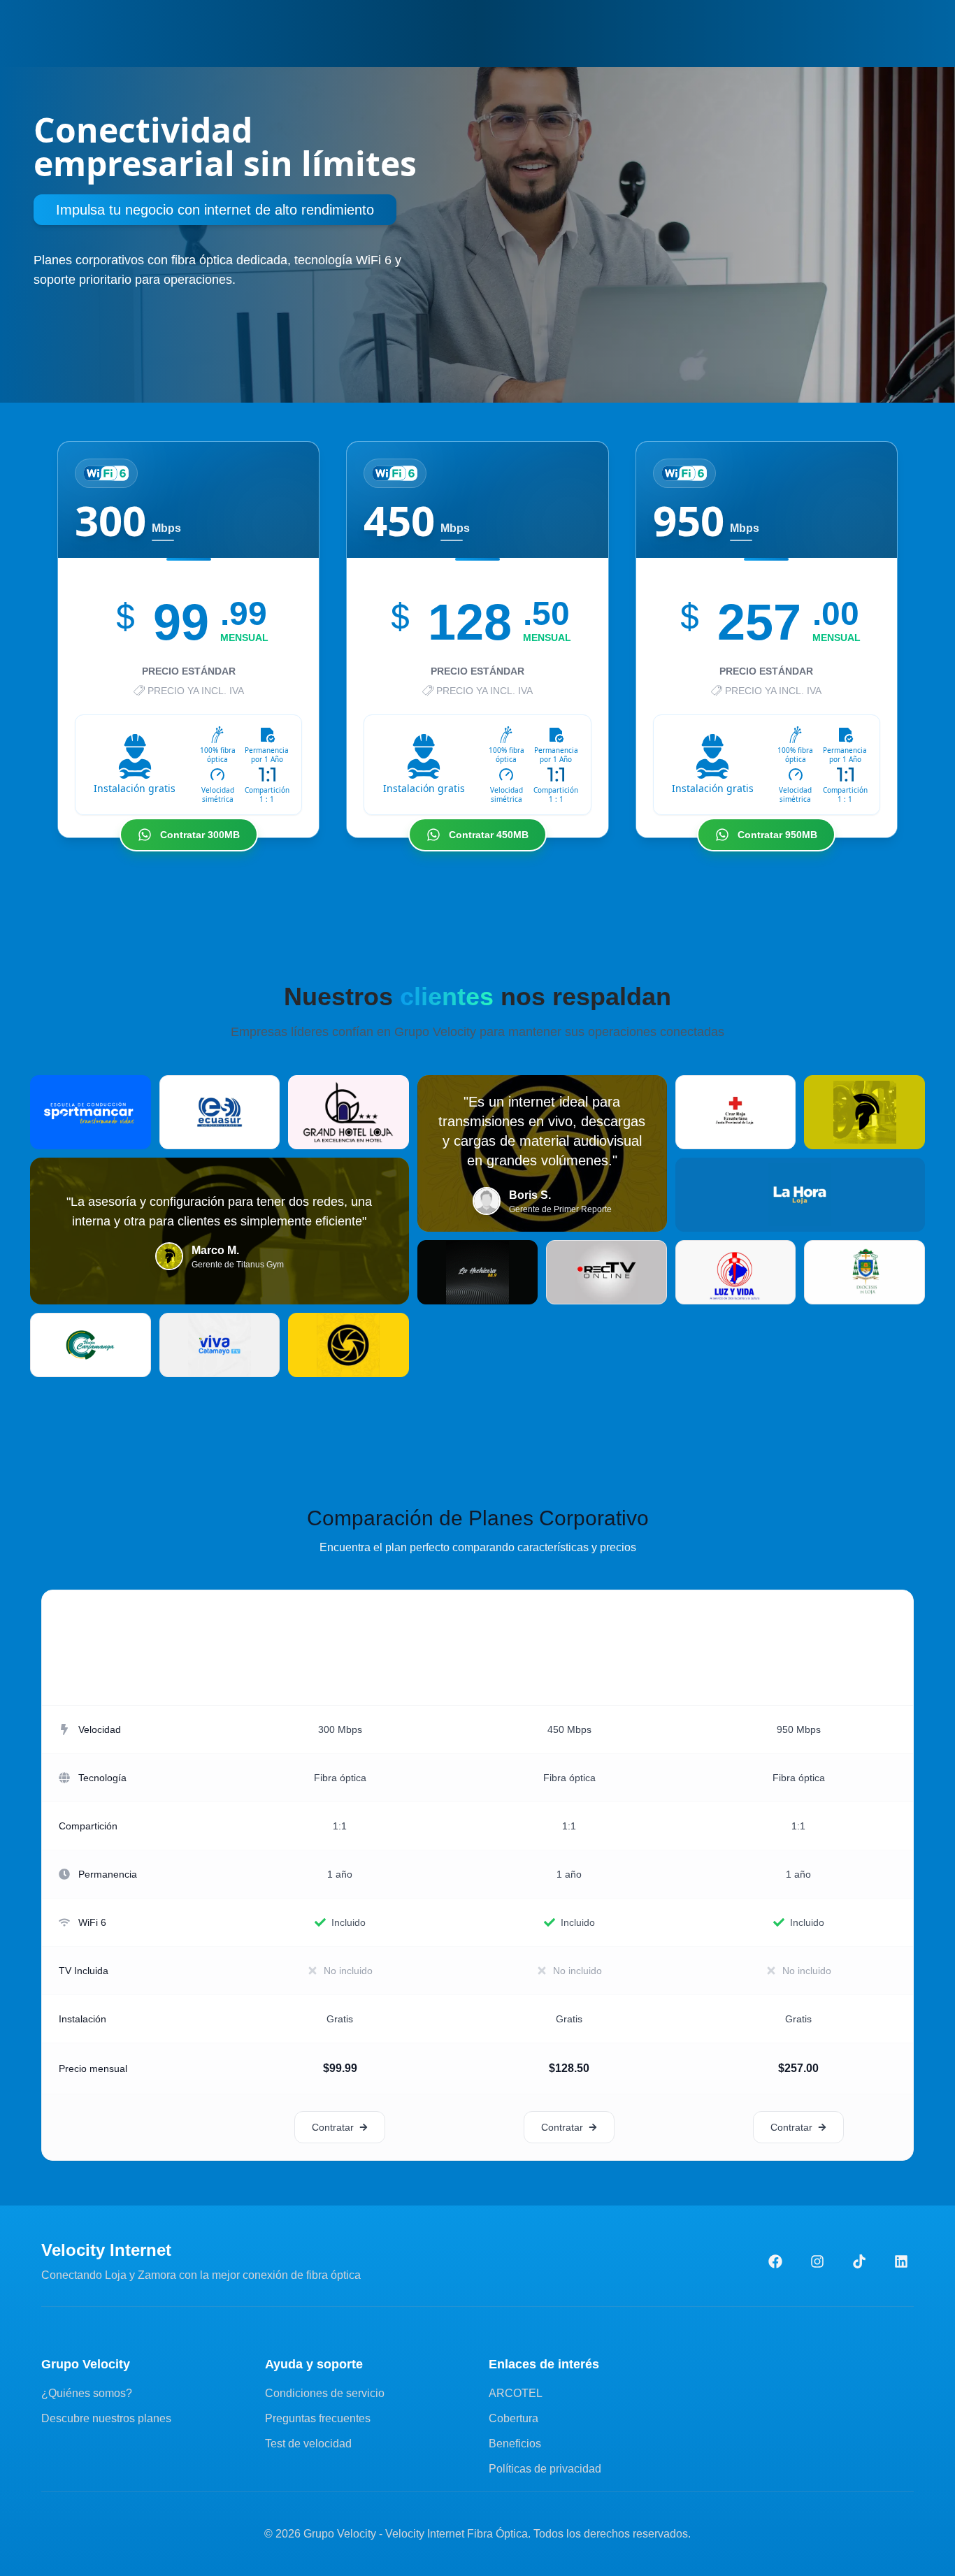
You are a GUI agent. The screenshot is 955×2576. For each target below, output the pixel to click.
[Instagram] (817, 2261)
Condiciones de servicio (325, 2393)
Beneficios (515, 2444)
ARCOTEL (516, 2393)
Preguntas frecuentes (318, 2418)
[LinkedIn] (901, 2261)
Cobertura (514, 2418)
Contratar (333, 2127)
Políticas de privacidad (545, 2469)
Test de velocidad (308, 2444)
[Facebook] (775, 2261)
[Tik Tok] (859, 2261)
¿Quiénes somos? (87, 2393)
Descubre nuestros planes (106, 2418)
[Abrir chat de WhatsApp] (919, 2554)
